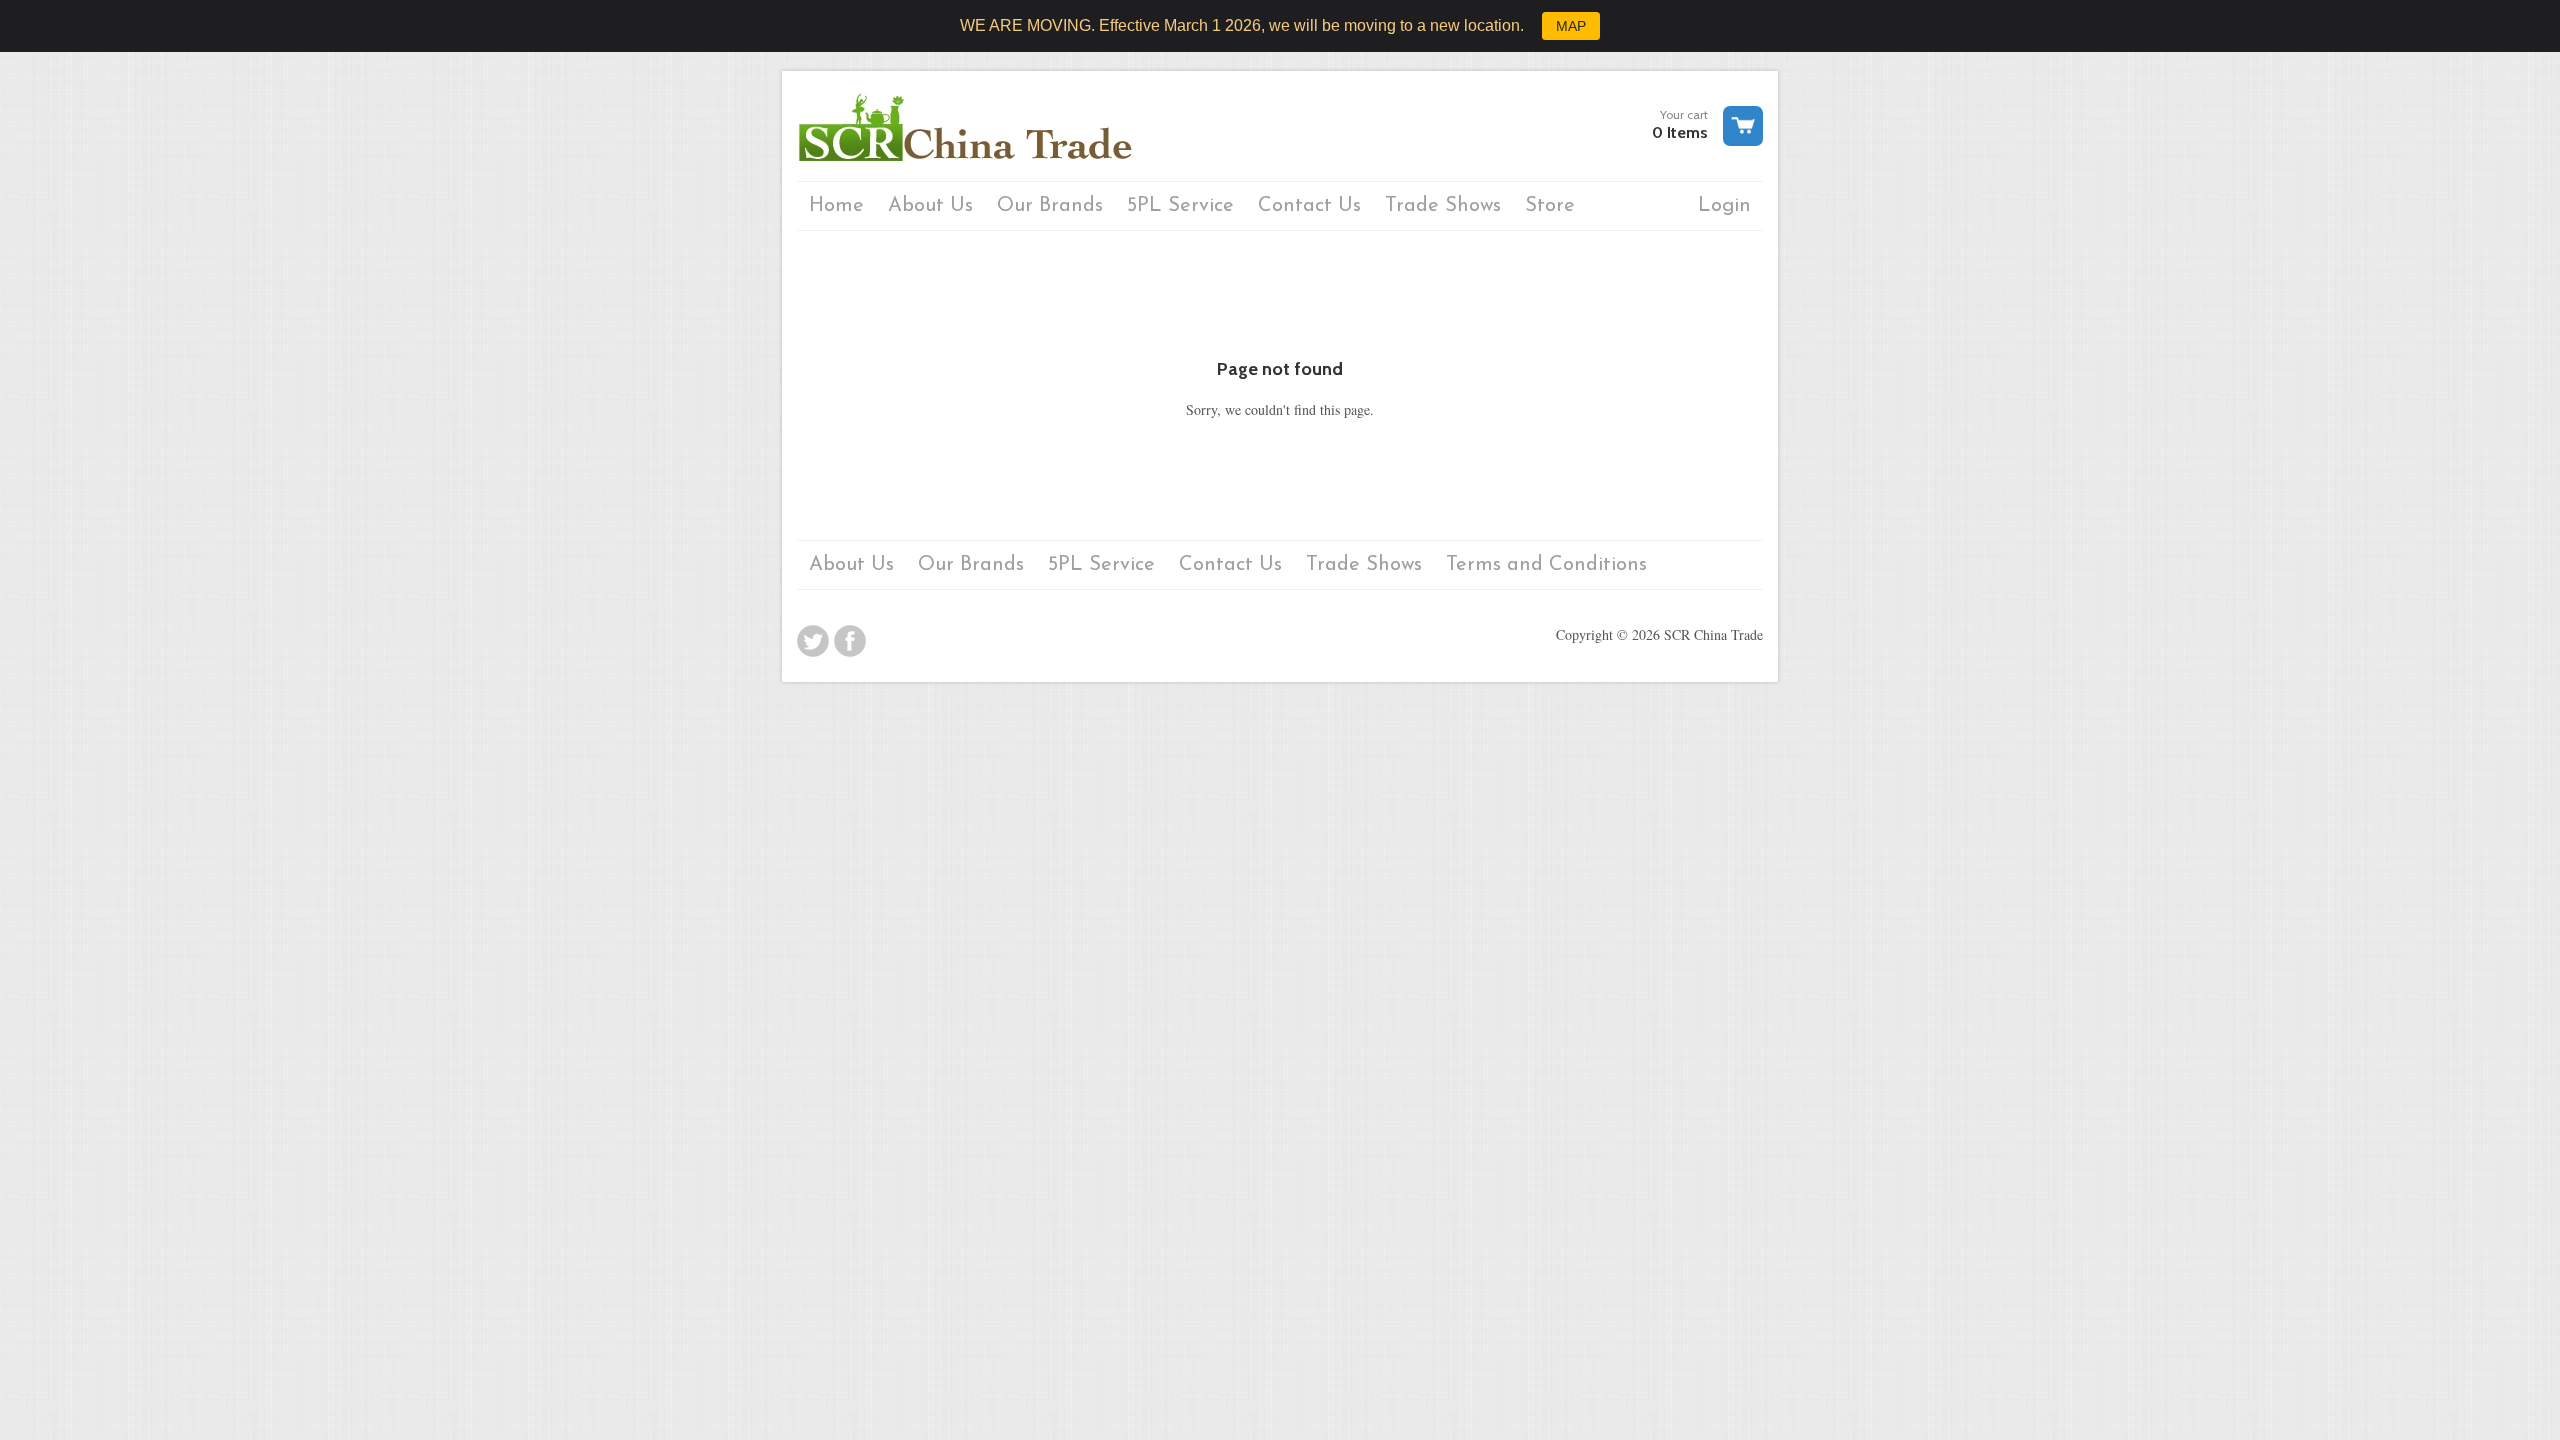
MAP (1571, 26)
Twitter (813, 641)
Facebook (850, 641)
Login (1724, 206)
